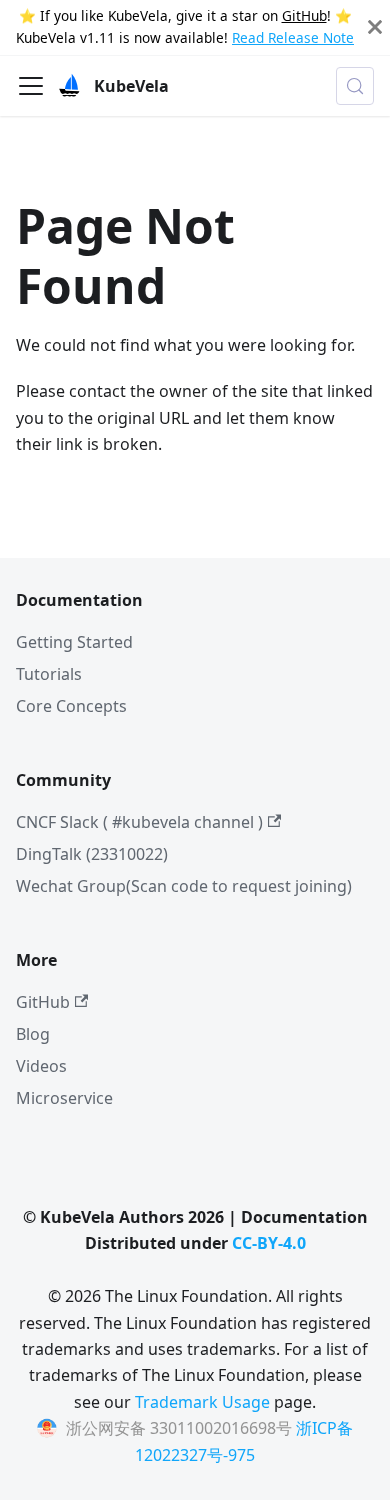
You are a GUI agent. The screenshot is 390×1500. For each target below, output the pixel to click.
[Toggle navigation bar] (31, 86)
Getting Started (74, 642)
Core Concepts (71, 706)
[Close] (375, 27)
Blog (33, 1034)
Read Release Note (293, 37)
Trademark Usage (202, 1402)
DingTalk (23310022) (92, 854)
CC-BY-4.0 (269, 1243)
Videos (41, 1066)
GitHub (304, 15)
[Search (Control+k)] (355, 86)
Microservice (64, 1098)
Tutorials (49, 674)
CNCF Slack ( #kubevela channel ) (139, 822)
